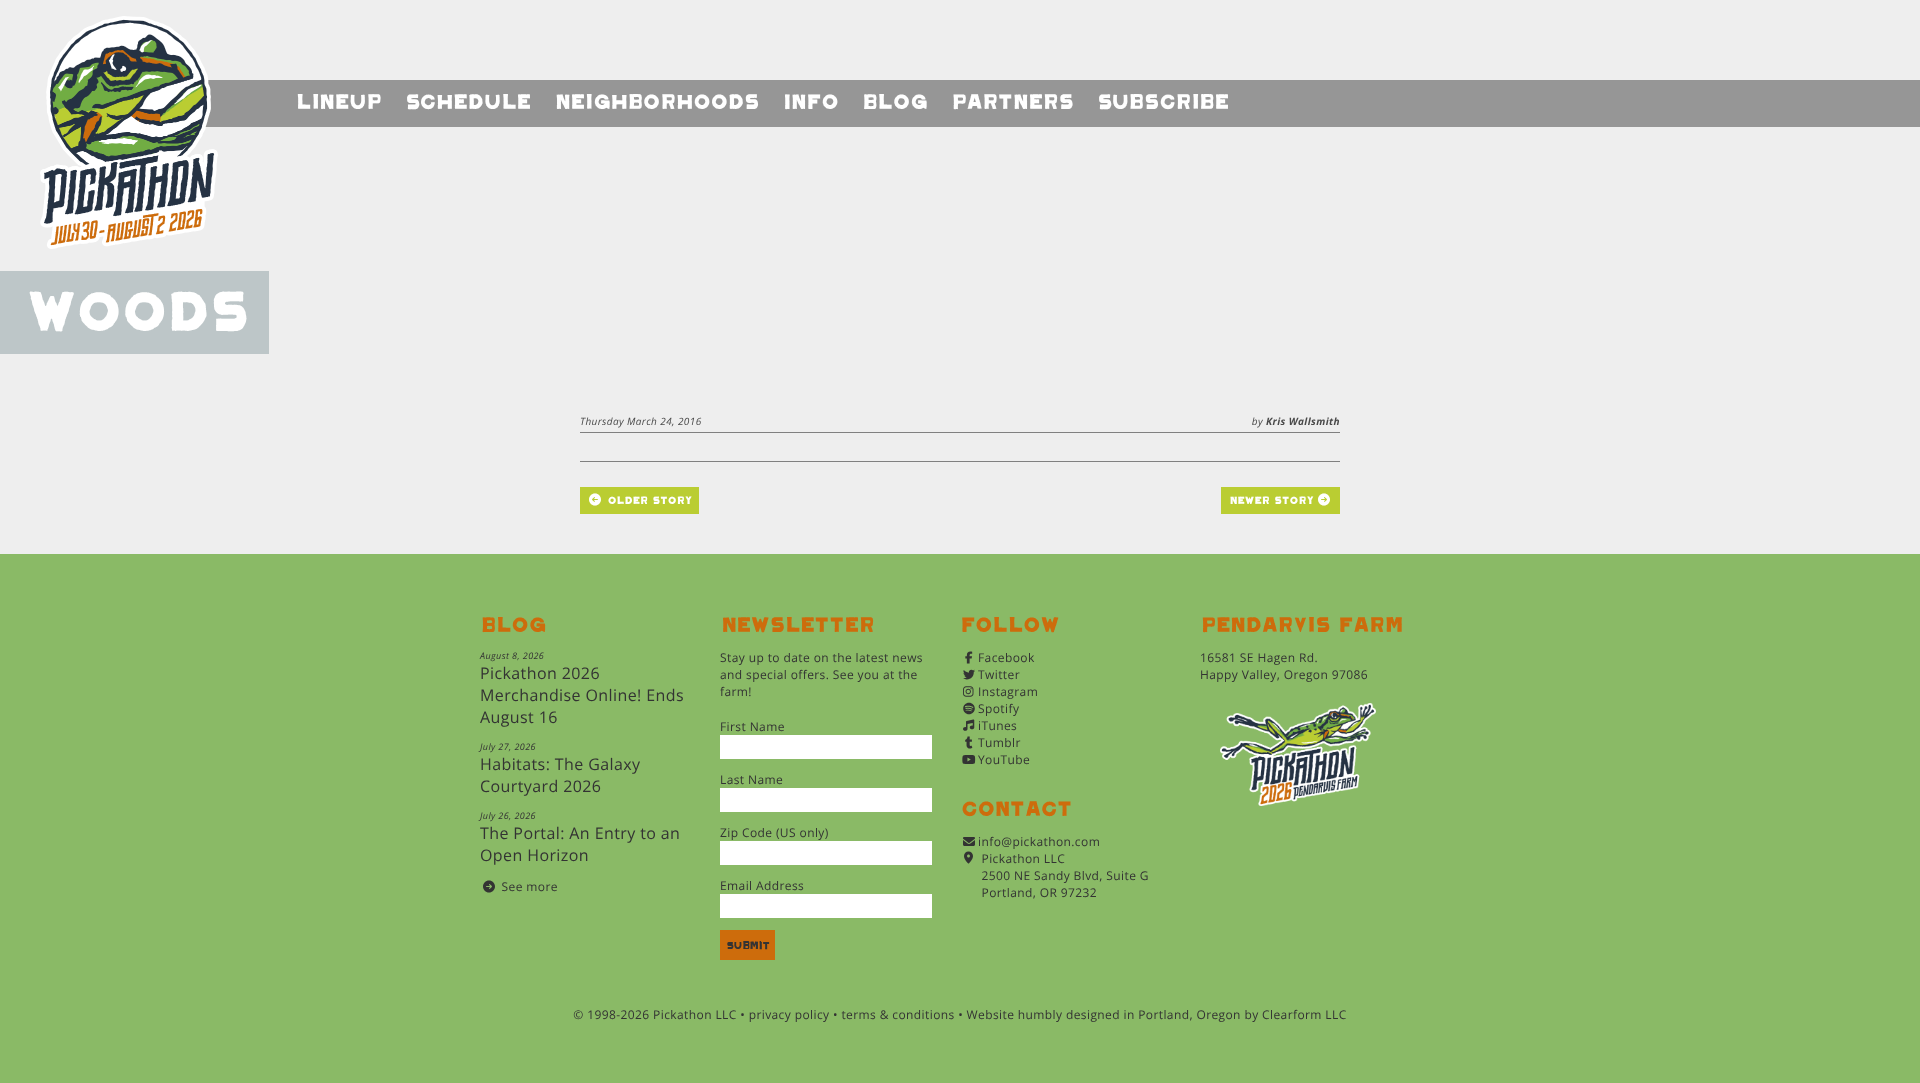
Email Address (762, 885)
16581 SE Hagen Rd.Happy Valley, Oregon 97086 (1284, 666)
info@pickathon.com (1039, 841)
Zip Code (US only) (774, 832)
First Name (752, 726)
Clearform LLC (1304, 1014)
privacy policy (789, 1014)
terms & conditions (897, 1014)
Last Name (751, 779)
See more (530, 886)
